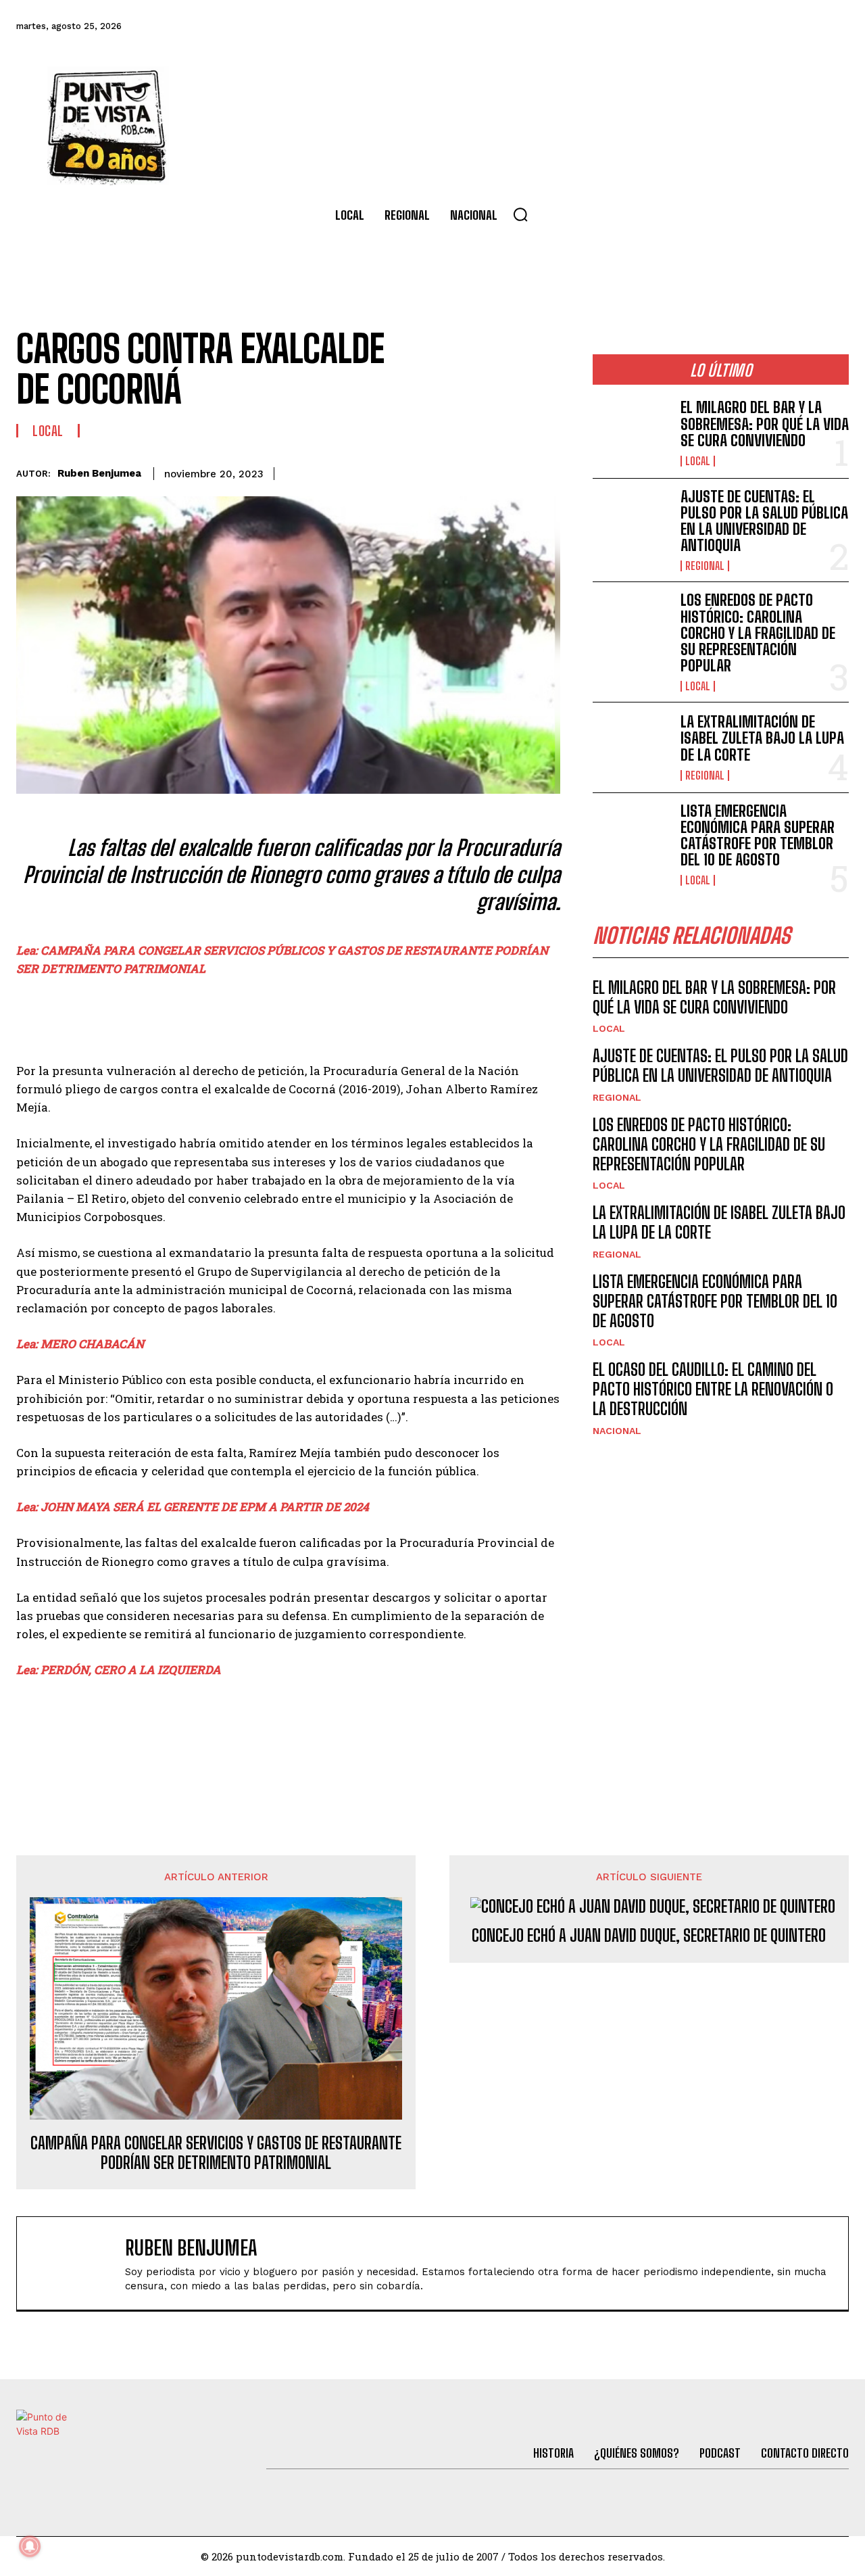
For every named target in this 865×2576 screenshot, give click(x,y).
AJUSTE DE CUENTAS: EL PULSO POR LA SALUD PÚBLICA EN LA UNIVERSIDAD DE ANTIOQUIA (764, 521)
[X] (421, 471)
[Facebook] (651, 26)
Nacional (617, 1431)
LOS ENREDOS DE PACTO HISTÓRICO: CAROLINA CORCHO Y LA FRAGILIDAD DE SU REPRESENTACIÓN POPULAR (758, 633)
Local (48, 431)
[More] (546, 471)
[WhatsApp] (483, 471)
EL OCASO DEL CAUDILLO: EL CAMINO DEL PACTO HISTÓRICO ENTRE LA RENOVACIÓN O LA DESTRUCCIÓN (713, 1389)
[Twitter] (687, 26)
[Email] (514, 471)
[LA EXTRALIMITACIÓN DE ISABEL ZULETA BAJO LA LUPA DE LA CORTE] (631, 747)
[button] (520, 214)
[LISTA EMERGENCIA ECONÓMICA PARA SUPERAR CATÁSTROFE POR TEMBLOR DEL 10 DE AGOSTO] (631, 838)
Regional (705, 566)
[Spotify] (834, 26)
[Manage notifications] (30, 2546)
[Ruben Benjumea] (78, 2263)
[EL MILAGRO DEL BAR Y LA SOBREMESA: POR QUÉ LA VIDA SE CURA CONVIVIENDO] (631, 433)
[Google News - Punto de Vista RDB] (288, 1728)
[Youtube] (797, 26)
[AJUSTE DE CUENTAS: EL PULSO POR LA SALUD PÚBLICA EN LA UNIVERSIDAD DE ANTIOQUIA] (631, 523)
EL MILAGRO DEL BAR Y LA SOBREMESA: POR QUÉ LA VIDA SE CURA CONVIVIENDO (765, 424)
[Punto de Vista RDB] (108, 126)
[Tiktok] (724, 26)
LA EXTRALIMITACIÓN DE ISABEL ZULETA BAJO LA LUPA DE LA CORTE (762, 738)
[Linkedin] (452, 471)
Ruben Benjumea (99, 473)
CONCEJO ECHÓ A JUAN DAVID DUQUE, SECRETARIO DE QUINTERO (649, 1936)
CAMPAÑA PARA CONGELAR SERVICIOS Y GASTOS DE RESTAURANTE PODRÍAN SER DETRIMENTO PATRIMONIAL (216, 2153)
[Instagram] (760, 26)
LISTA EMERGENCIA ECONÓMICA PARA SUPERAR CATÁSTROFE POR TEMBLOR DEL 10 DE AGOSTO (758, 836)
